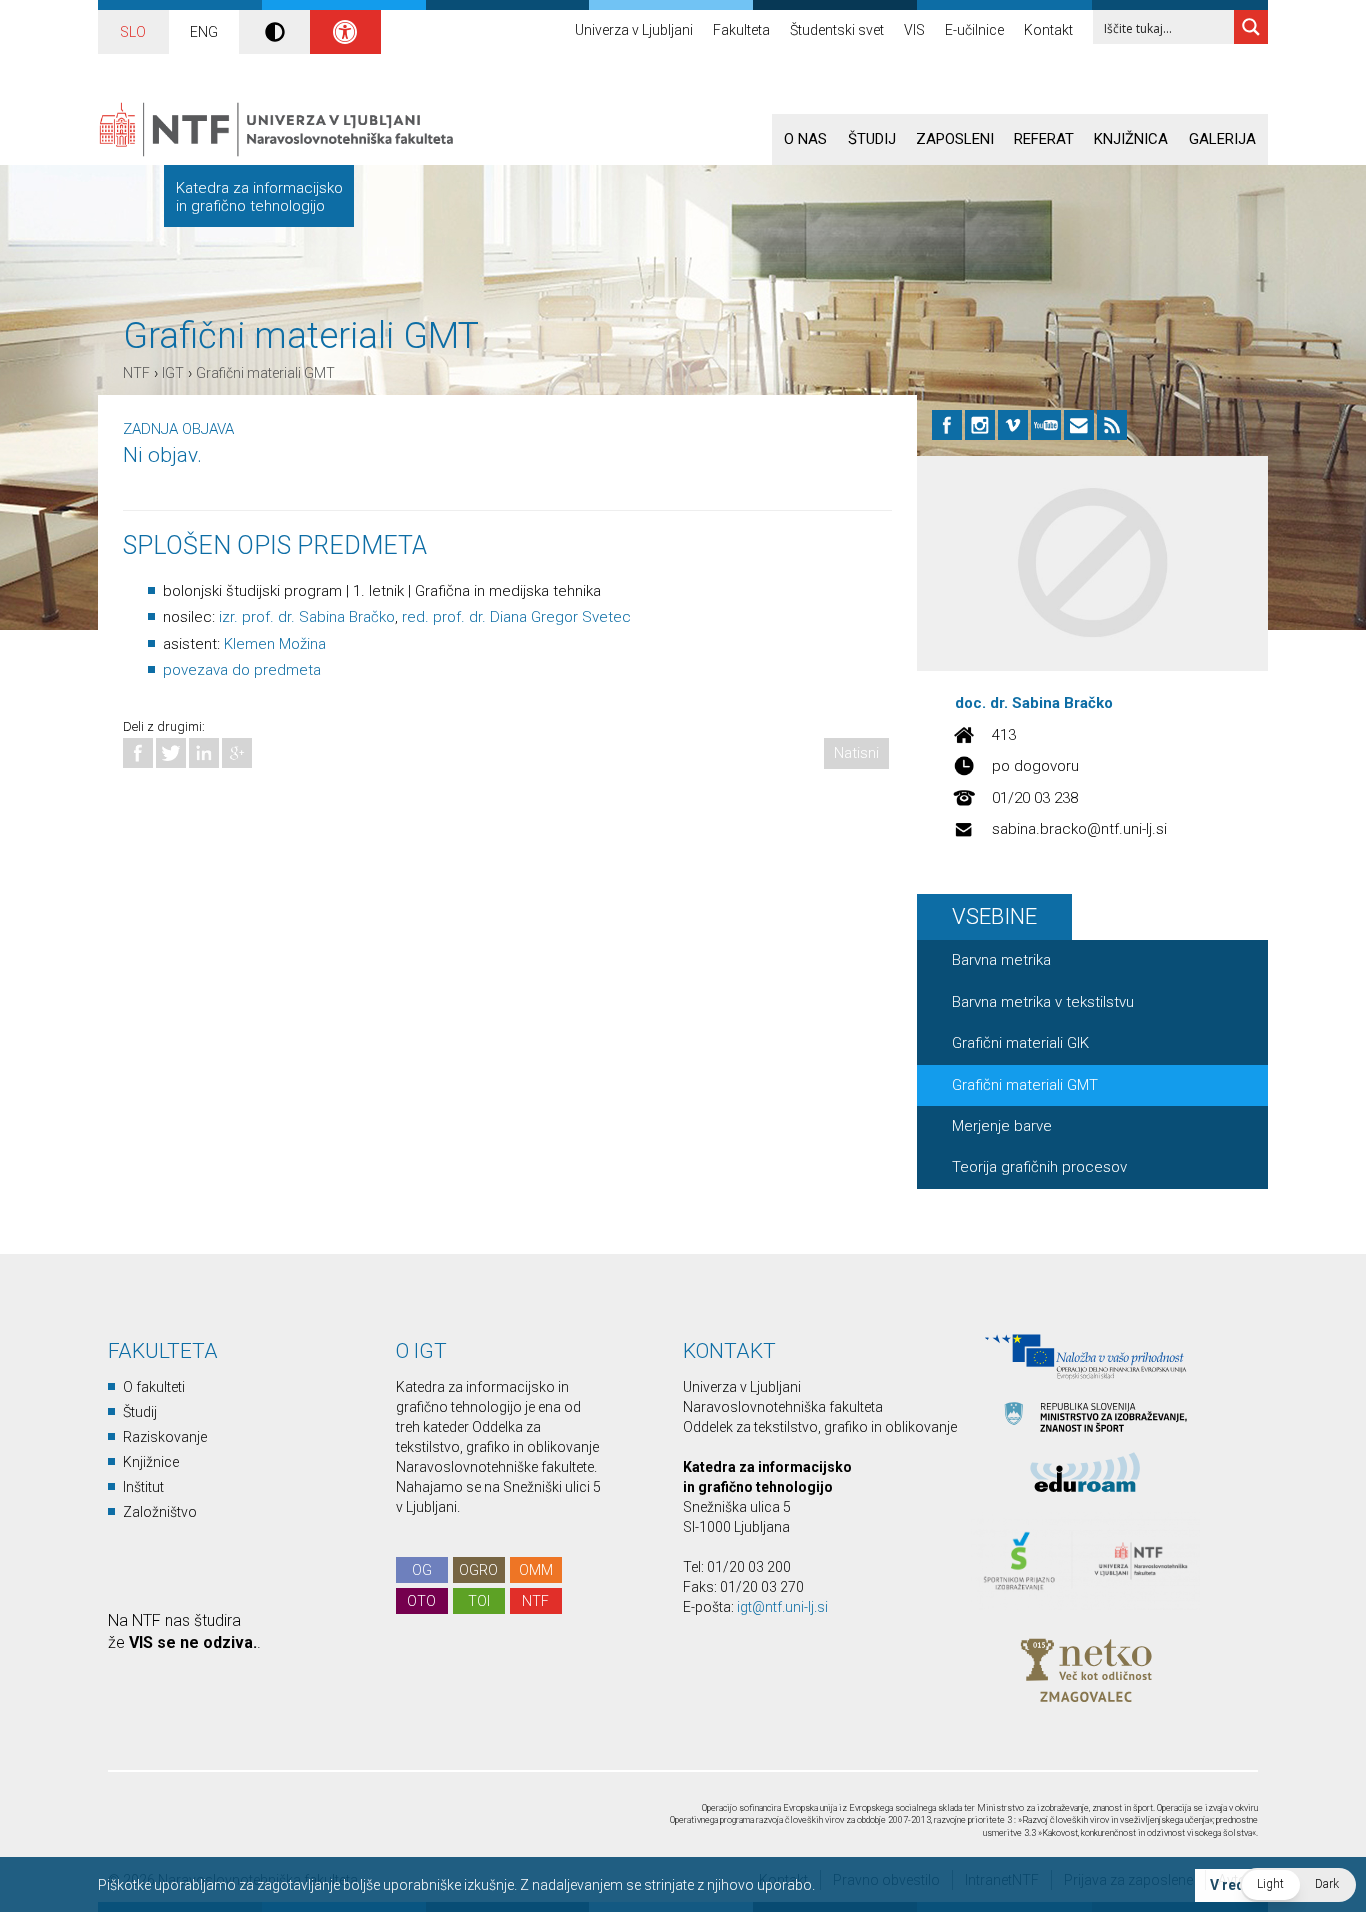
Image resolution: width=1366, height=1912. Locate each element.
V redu (1231, 1885)
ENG (204, 32)
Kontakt (1048, 30)
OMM (536, 1570)
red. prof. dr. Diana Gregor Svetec (516, 617)
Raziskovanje (165, 1437)
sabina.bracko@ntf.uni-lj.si (1079, 829)
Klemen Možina (275, 644)
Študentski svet (837, 30)
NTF (136, 373)
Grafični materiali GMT (265, 373)
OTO (421, 1601)
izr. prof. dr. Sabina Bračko (307, 617)
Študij (872, 139)
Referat (1044, 139)
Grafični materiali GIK (1020, 1043)
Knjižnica (1131, 139)
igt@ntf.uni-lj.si (782, 1607)
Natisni (856, 753)
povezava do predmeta (242, 670)
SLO (133, 32)
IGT (173, 373)
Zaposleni (955, 139)
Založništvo (160, 1512)
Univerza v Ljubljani (634, 30)
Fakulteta (741, 30)
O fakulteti (154, 1387)
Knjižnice (151, 1462)
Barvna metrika (1001, 960)
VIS (914, 30)
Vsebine (994, 916)
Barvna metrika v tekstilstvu (1043, 1002)
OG (422, 1570)
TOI (479, 1601)
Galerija (1222, 139)
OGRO (478, 1570)
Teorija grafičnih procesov (1039, 1167)
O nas (805, 139)
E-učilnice (974, 30)
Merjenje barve (1002, 1126)
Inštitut (143, 1487)
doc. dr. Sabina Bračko (1034, 703)
